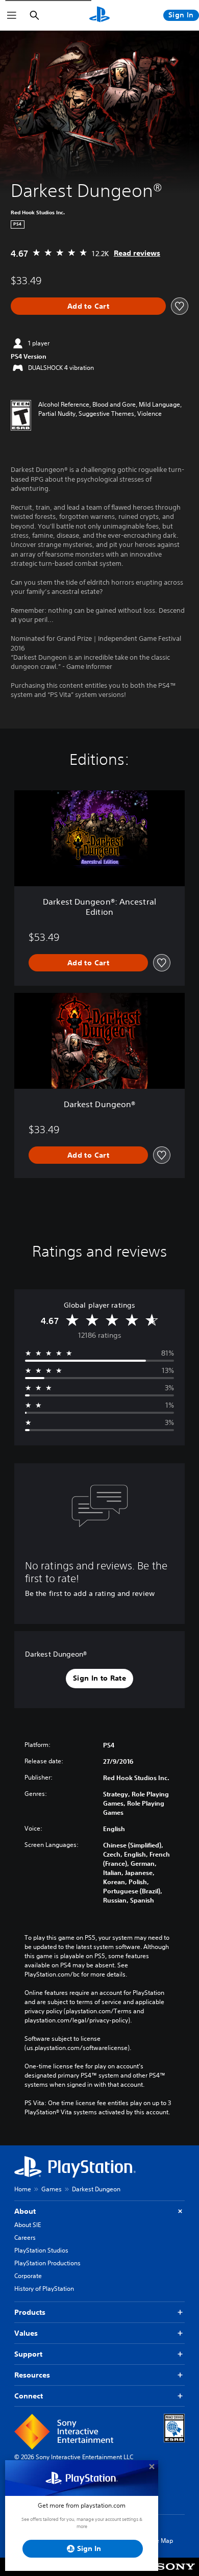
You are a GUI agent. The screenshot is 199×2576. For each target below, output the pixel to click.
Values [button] (26, 2333)
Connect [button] (29, 2396)
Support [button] (28, 2354)
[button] (99, 1679)
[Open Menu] (12, 15)
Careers (25, 2237)
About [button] (25, 2211)
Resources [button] (32, 2375)
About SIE (28, 2225)
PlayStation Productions (47, 2263)
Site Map (161, 2541)
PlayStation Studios (41, 2250)
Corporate (28, 2276)
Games (52, 2189)
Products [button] (30, 2312)
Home (23, 2189)
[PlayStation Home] (99, 15)
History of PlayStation (44, 2289)
